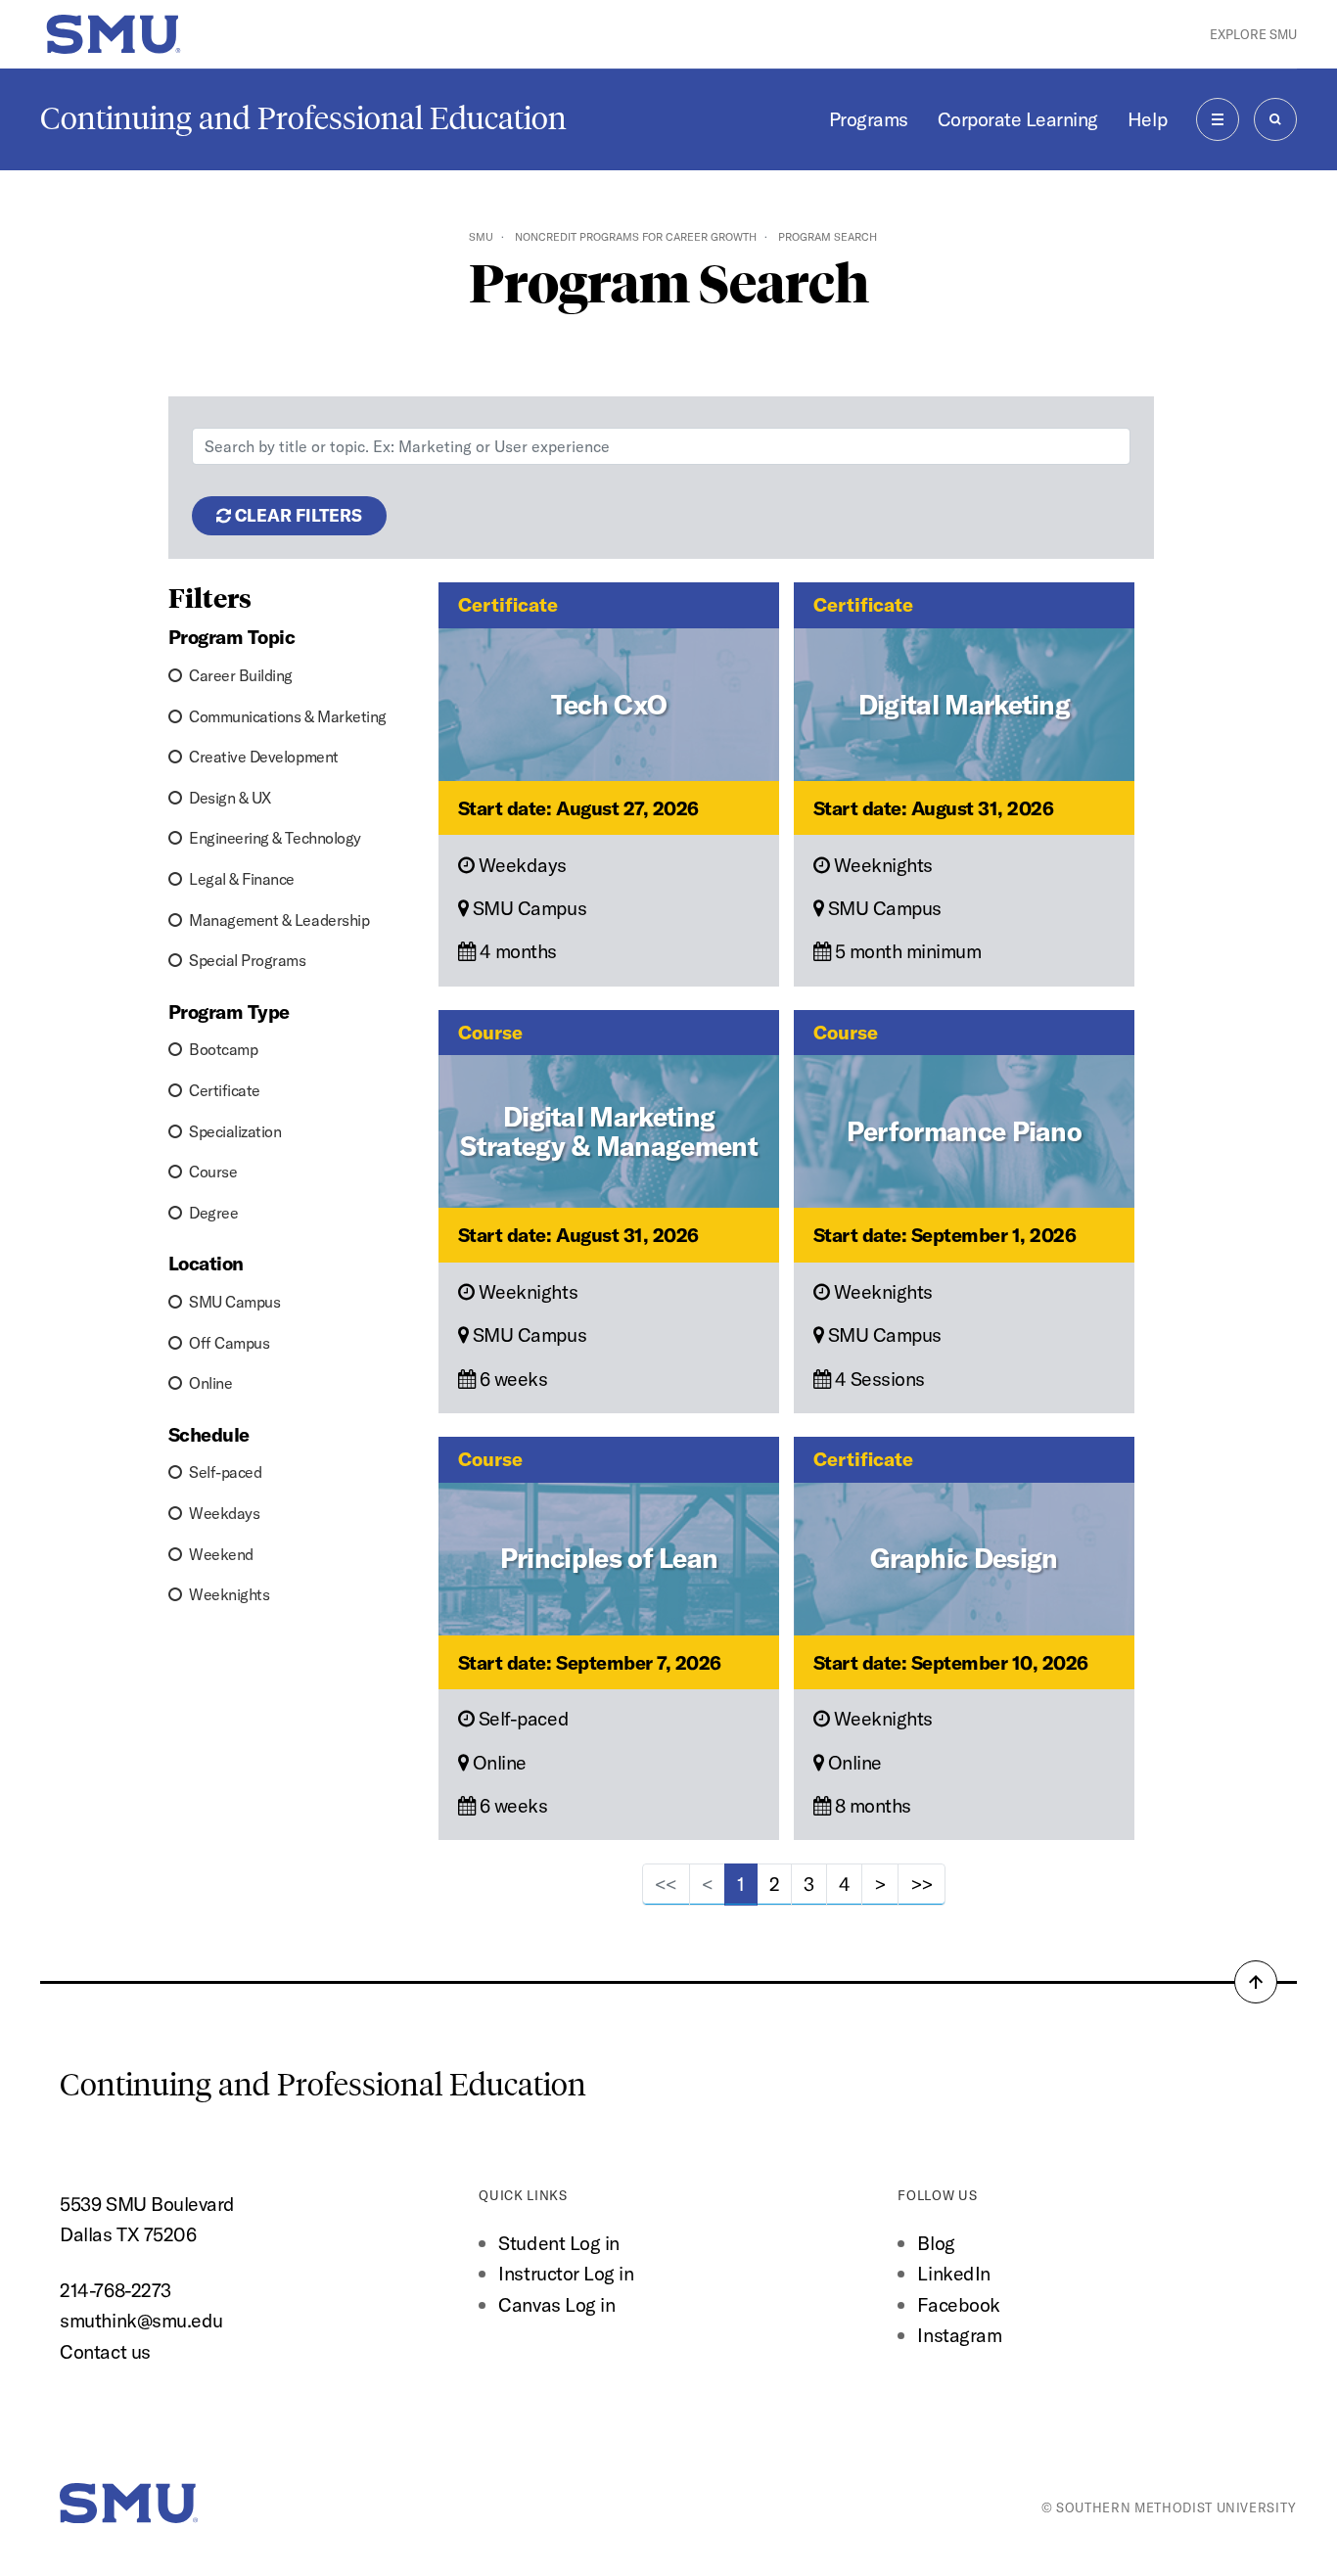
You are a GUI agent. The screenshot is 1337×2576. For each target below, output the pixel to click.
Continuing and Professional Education (303, 118)
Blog (936, 2243)
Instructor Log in (566, 2273)
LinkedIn (953, 2273)
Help (1147, 119)
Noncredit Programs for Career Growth (636, 237)
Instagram (959, 2335)
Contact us (105, 2351)
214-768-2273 (115, 2290)
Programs (869, 119)
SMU (481, 237)
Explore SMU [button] (1253, 34)
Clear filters (297, 515)
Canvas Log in (556, 2304)
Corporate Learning (1018, 119)
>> (922, 1884)
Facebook (958, 2304)
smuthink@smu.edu (141, 2320)
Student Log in (558, 2243)
